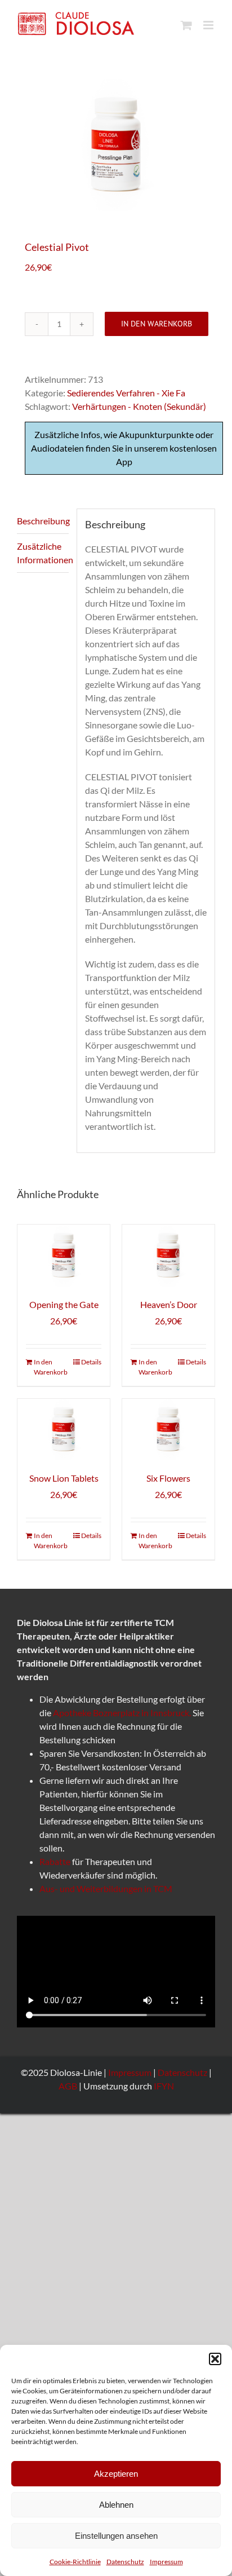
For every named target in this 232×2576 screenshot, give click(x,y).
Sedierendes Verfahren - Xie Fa (126, 393)
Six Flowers (168, 1478)
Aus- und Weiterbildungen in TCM (106, 1888)
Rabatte (55, 1861)
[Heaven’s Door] (168, 1255)
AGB (68, 2086)
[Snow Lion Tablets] (64, 1430)
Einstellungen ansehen (116, 2536)
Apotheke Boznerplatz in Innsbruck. (123, 1713)
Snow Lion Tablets (64, 1478)
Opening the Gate (64, 1304)
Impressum (166, 2562)
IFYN (164, 2086)
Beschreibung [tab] (43, 521)
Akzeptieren (116, 2474)
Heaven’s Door (169, 1304)
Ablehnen (116, 2505)
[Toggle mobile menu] (209, 25)
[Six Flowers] (168, 1430)
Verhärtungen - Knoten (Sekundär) (139, 406)
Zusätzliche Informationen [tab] (43, 553)
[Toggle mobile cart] (186, 25)
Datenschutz (125, 2562)
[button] (215, 2359)
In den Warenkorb (157, 324)
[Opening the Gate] (64, 1255)
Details (91, 1362)
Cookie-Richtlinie (75, 2562)
